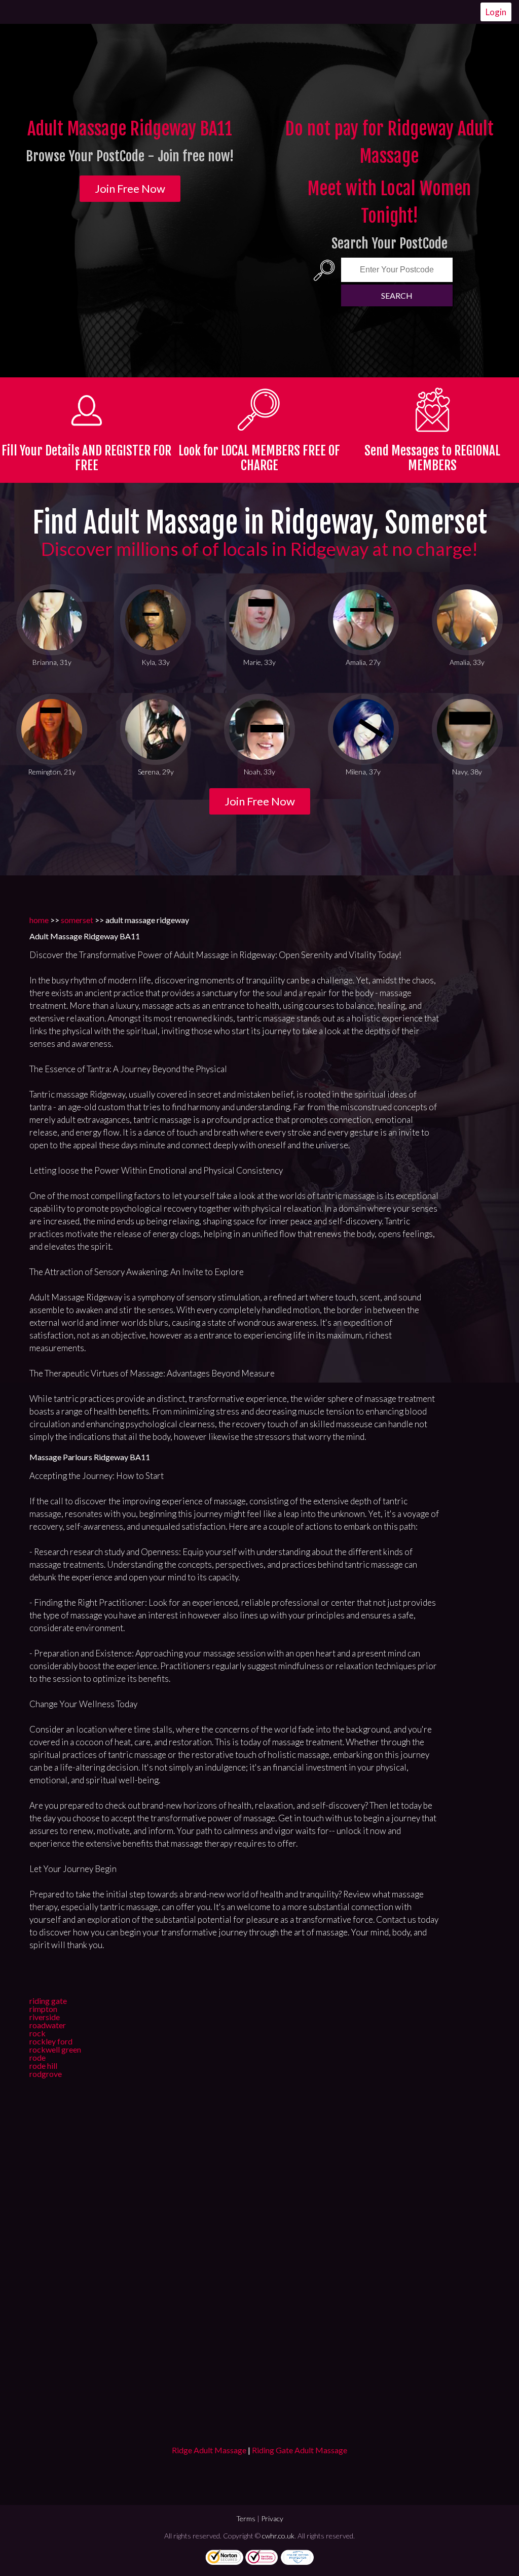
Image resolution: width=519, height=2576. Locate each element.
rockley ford (51, 2041)
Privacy (272, 2518)
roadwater (48, 2025)
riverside (45, 2017)
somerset (77, 920)
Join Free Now (130, 188)
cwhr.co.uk (278, 2536)
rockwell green (55, 2049)
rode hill (43, 2066)
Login (496, 12)
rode (38, 2057)
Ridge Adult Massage (209, 2450)
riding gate (48, 2001)
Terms (246, 2518)
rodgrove (46, 2074)
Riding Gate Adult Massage (300, 2450)
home (39, 920)
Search (397, 295)
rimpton (43, 2009)
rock (38, 2033)
